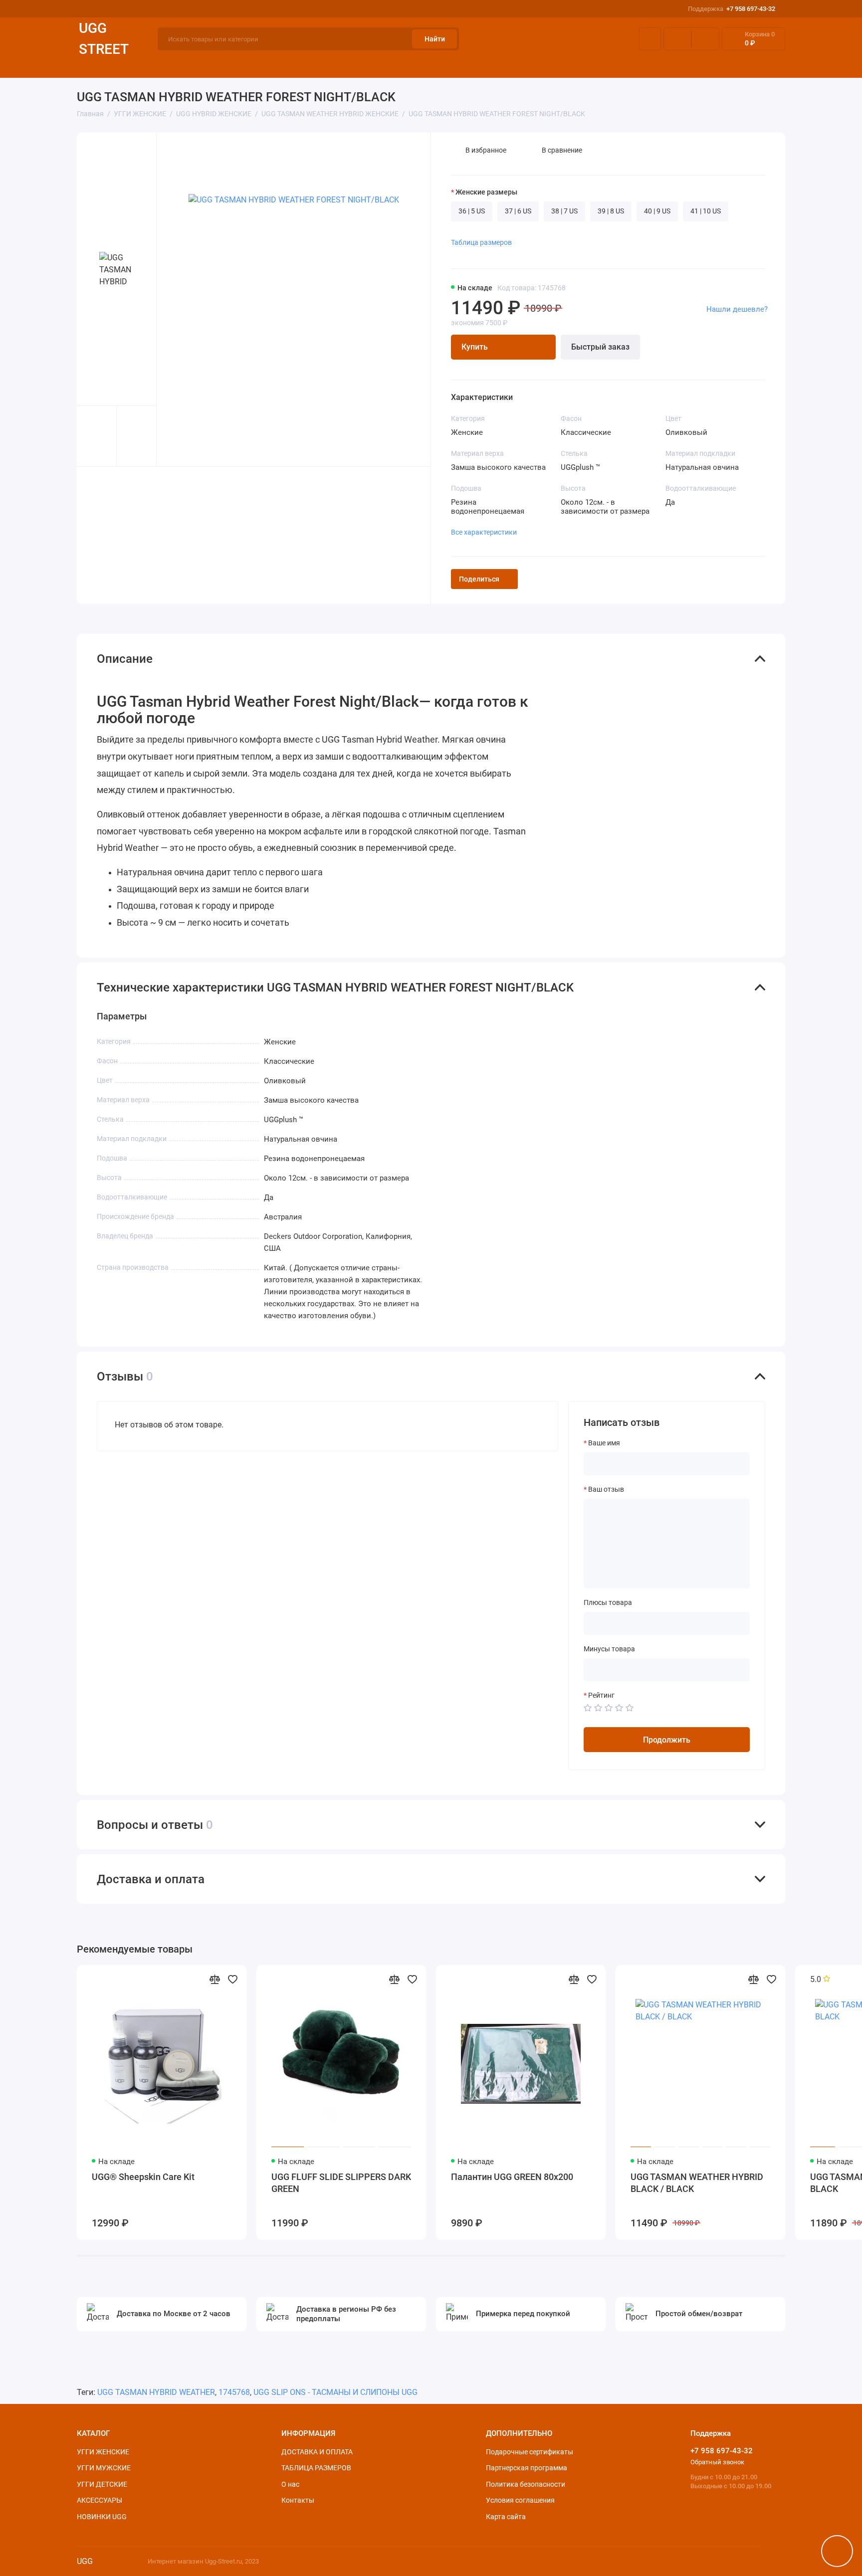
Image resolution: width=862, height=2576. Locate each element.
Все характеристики (484, 532)
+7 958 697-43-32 (732, 9)
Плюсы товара (608, 1602)
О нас (290, 2484)
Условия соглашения (520, 2500)
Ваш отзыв (606, 1489)
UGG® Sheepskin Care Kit (143, 2177)
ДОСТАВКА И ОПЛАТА (653, 64)
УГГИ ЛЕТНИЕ (410, 64)
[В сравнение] (215, 1979)
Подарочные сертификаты (530, 2452)
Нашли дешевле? (737, 309)
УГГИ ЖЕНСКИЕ (105, 64)
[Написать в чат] (837, 2551)
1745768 (234, 2392)
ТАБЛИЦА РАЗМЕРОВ (748, 64)
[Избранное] (705, 39)
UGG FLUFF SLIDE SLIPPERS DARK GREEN (341, 2183)
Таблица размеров (481, 242)
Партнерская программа (527, 2468)
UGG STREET (104, 39)
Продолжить (667, 1740)
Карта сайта (506, 2517)
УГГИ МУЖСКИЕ (187, 64)
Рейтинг (601, 1695)
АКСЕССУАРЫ (565, 64)
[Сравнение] (677, 39)
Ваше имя (604, 1443)
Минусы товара (609, 1649)
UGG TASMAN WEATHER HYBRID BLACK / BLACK (697, 2183)
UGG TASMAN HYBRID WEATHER (156, 2392)
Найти (435, 39)
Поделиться (479, 579)
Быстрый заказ (600, 347)
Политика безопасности (526, 2484)
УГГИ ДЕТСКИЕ (266, 64)
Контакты (298, 2500)
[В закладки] (232, 1979)
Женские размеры (486, 192)
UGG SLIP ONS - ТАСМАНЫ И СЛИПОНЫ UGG (335, 2392)
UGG (85, 2561)
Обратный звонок (717, 2462)
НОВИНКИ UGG (102, 2517)
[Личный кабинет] (650, 39)
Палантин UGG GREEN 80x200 (512, 2177)
